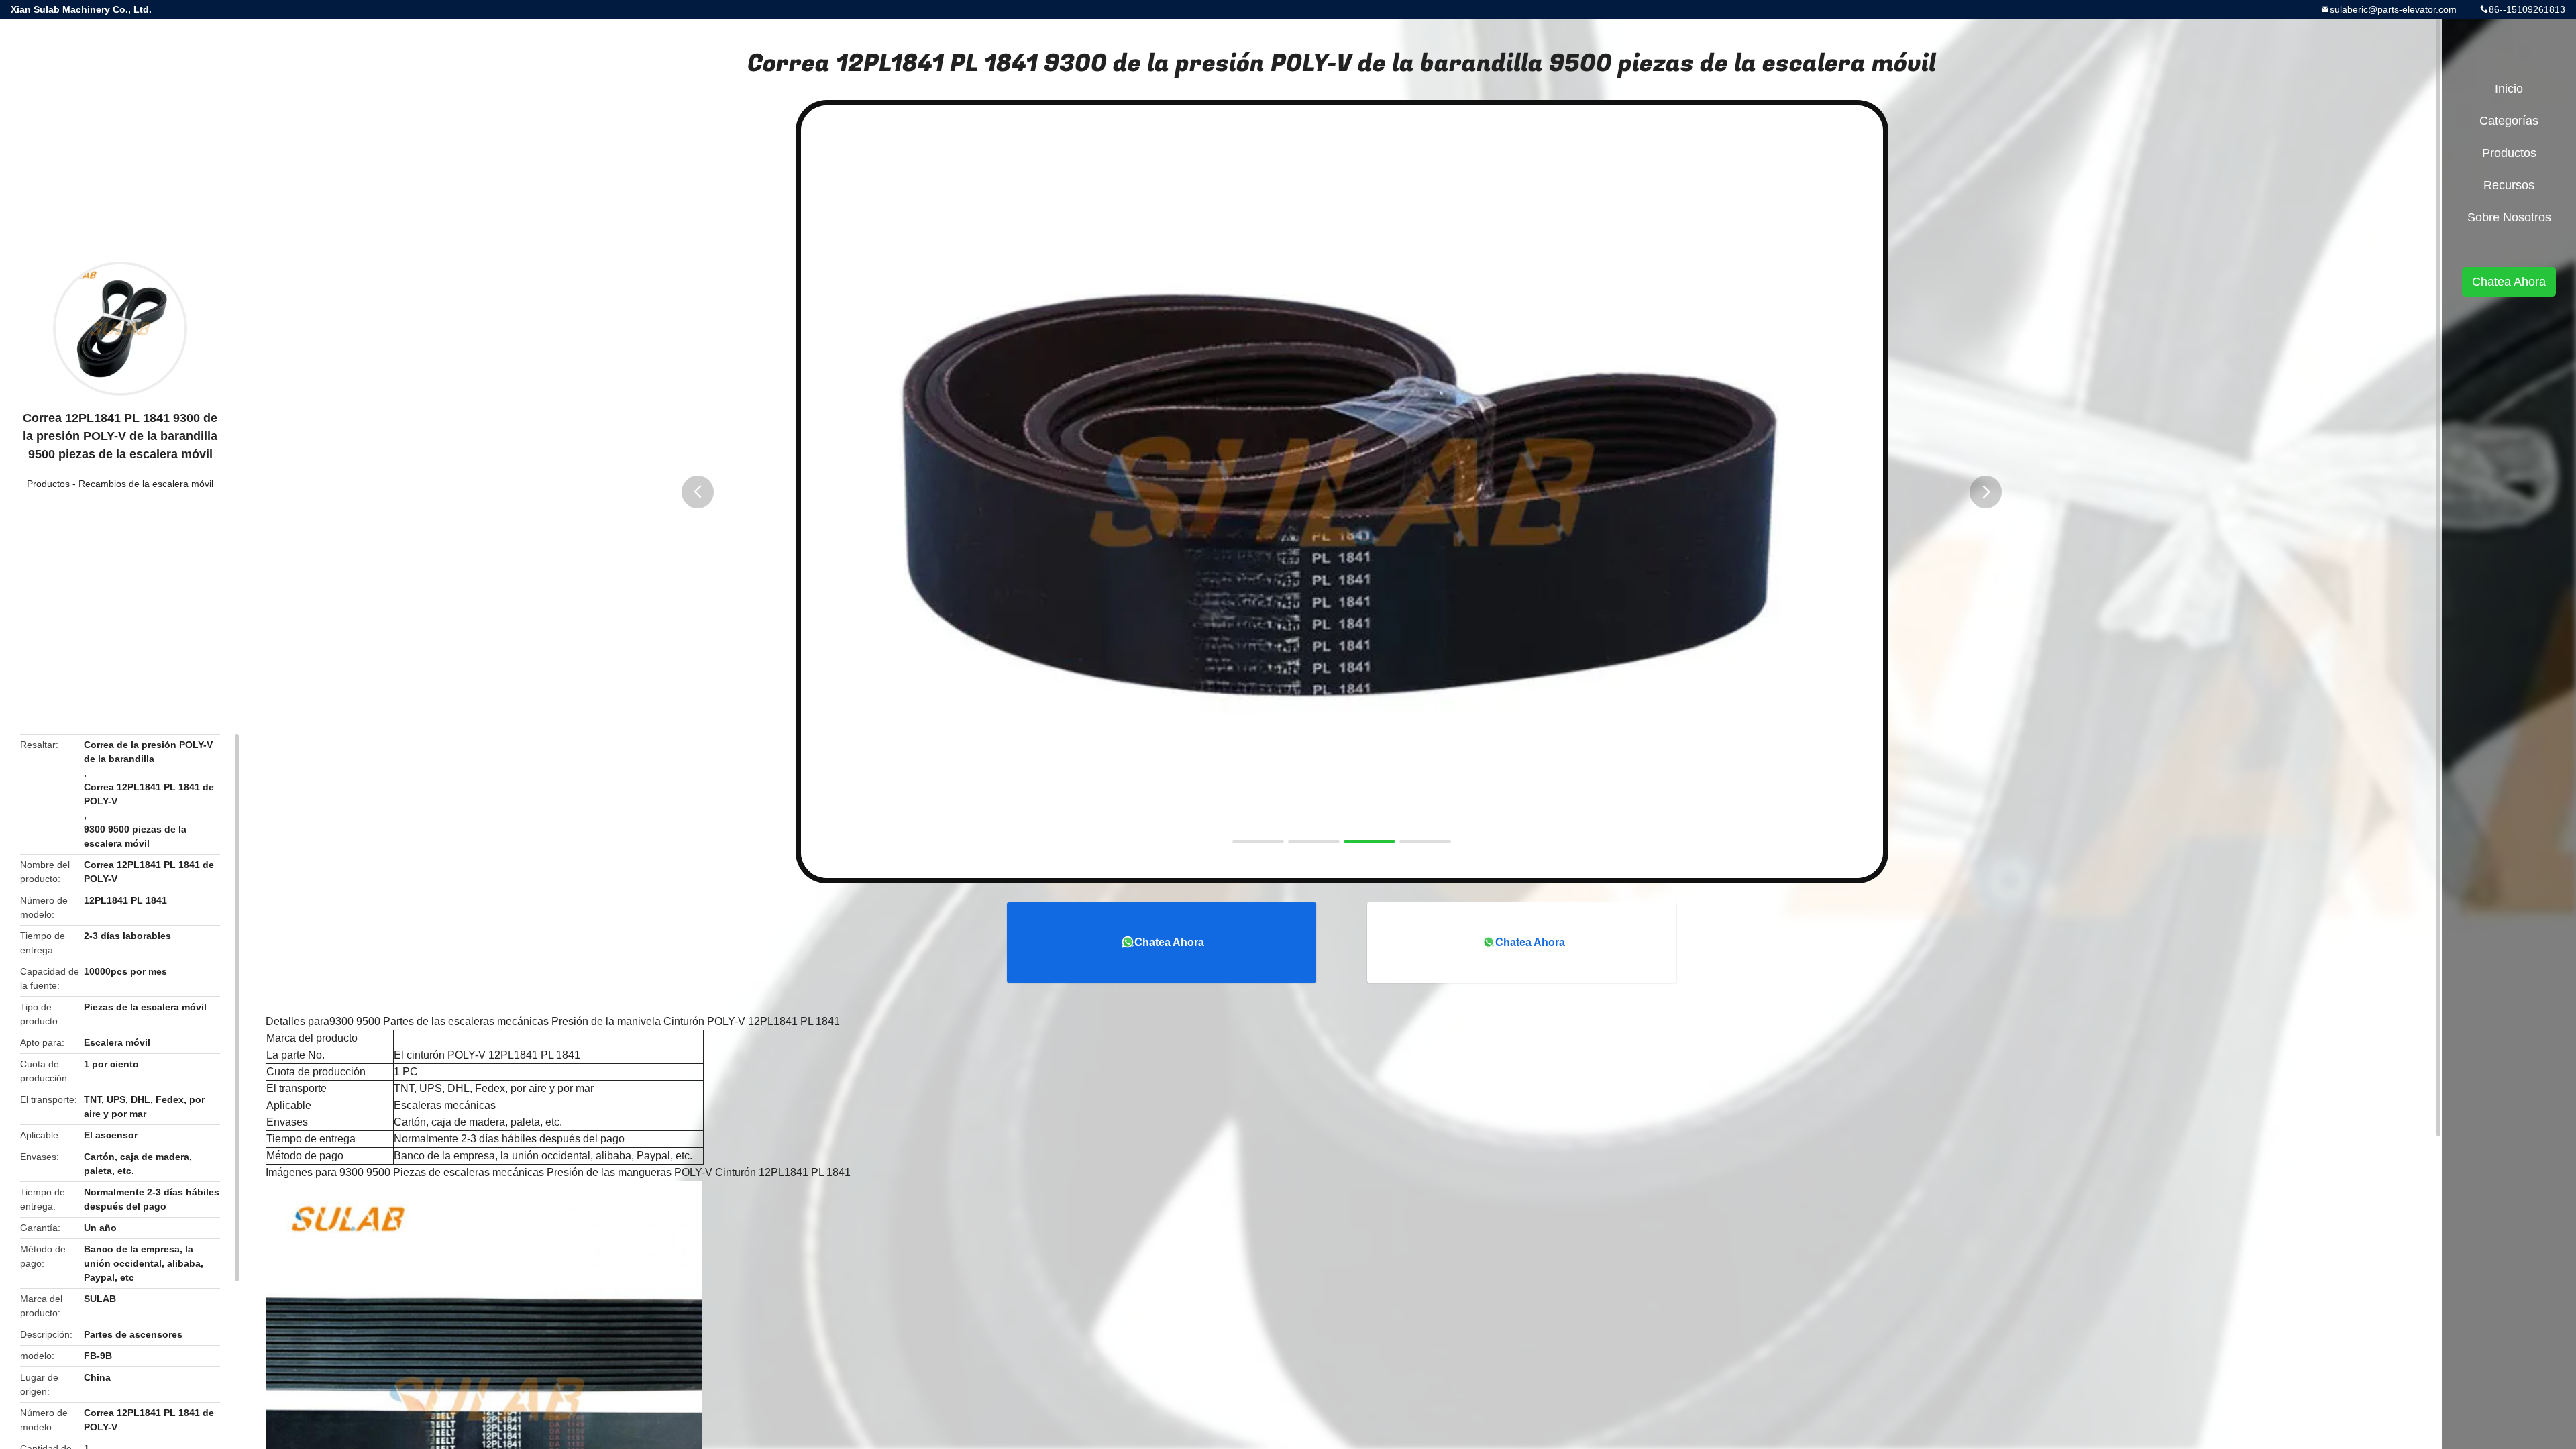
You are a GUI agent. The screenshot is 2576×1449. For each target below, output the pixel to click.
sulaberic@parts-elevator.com (2393, 9)
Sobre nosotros (2509, 217)
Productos (48, 484)
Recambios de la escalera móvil (146, 484)
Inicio (2509, 89)
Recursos (2509, 185)
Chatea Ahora (1169, 942)
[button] (698, 492)
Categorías (2509, 121)
